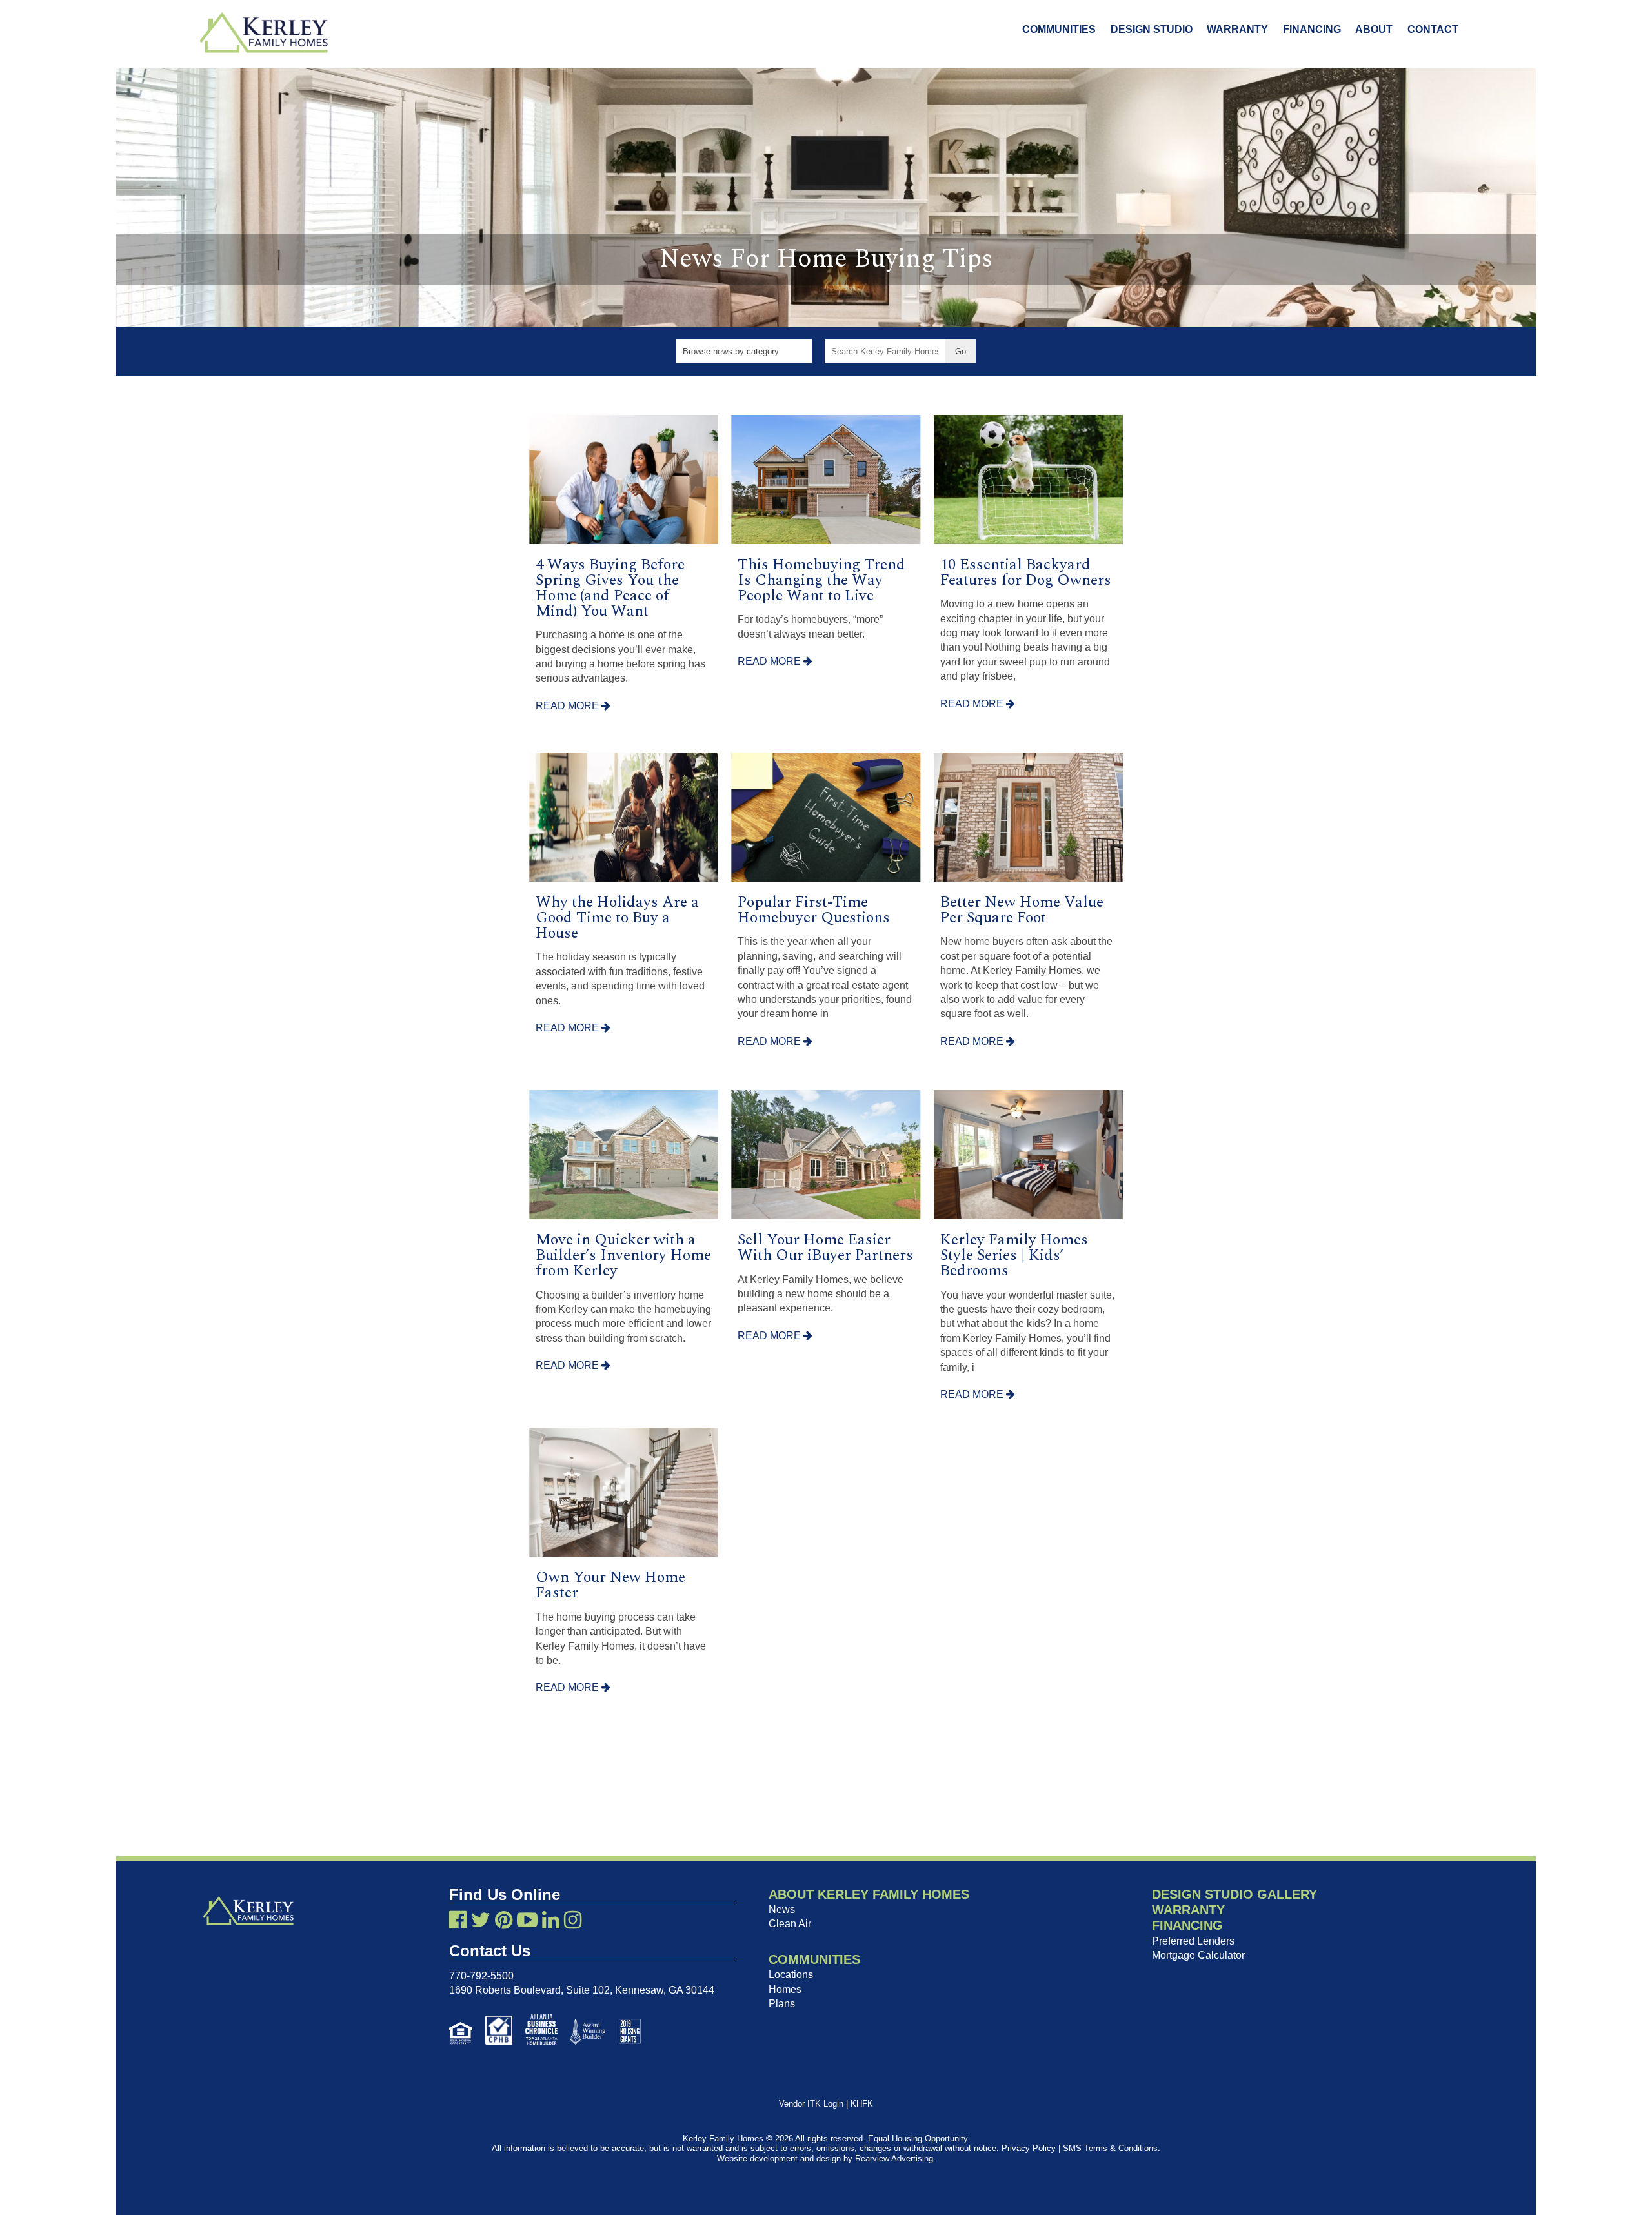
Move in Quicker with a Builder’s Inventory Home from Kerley (623, 1255)
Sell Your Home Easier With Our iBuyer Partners (825, 1248)
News (782, 1909)
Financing (1312, 29)
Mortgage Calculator (1198, 1955)
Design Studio (1152, 29)
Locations (791, 1975)
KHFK (862, 2104)
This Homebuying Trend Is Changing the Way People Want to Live (821, 580)
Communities (1059, 29)
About (1374, 29)
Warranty (1237, 29)
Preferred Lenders (1193, 1941)
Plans (782, 2004)
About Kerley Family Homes (869, 1894)
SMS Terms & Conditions (1110, 2148)
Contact (1433, 29)
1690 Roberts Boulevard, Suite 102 (529, 1990)
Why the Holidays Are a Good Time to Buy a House (617, 918)
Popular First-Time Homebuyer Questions (814, 910)
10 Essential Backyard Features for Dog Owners (1026, 572)
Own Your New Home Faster (610, 1585)
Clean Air (790, 1924)
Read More (569, 706)
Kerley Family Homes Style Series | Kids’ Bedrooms (1014, 1255)
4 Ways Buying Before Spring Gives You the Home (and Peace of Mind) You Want (610, 588)
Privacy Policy (1029, 2148)
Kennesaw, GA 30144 (665, 1990)
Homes (785, 1989)
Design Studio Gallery (1234, 1894)
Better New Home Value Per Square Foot (1022, 910)
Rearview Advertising (894, 2159)
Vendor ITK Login (811, 2104)
